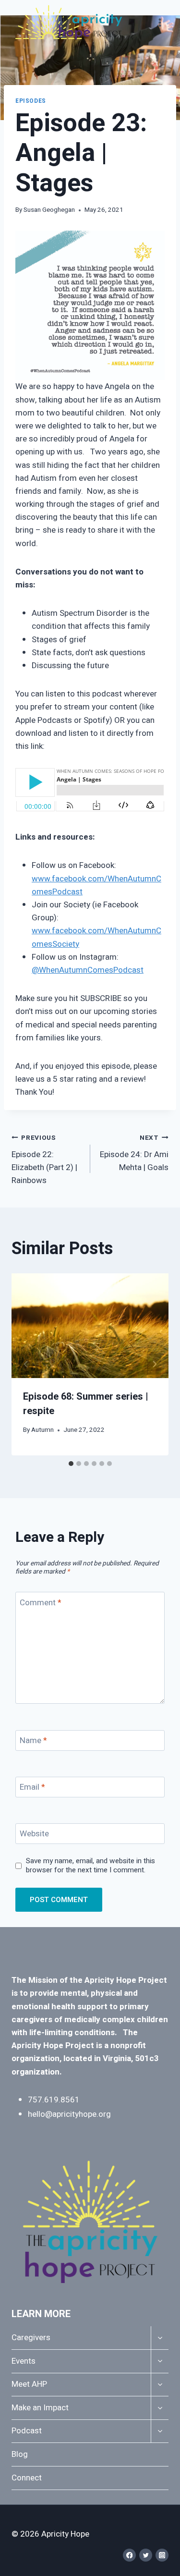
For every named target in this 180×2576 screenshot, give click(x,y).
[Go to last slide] (26, 1364)
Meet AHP (29, 2384)
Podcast (27, 2431)
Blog (20, 2454)
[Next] (154, 1364)
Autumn (42, 1430)
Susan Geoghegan (49, 210)
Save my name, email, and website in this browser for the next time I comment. (90, 1866)
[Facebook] (129, 2555)
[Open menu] (160, 22)
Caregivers (31, 2338)
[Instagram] (162, 2555)
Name (33, 1741)
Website (34, 1834)
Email (32, 1788)
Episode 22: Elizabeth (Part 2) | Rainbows (44, 1160)
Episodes (31, 101)
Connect (27, 2478)
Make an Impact (40, 2408)
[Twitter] (146, 2555)
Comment (41, 1603)
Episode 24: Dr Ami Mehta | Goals (134, 1153)
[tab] (71, 1464)
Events (24, 2361)
